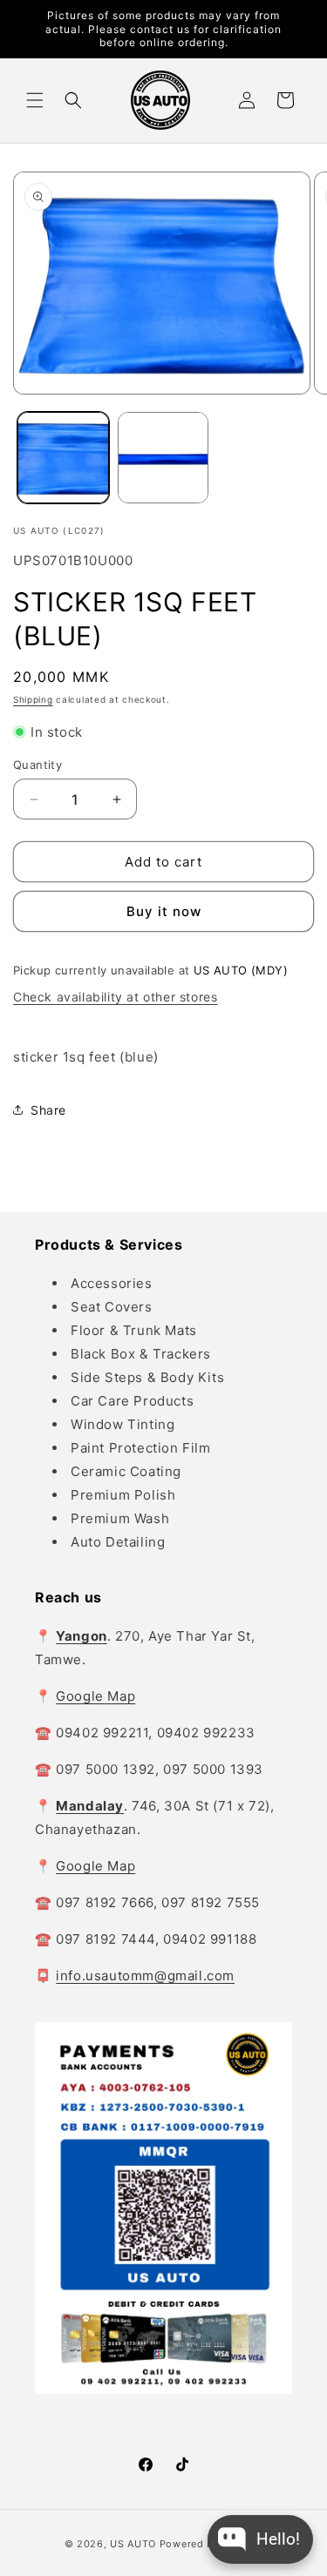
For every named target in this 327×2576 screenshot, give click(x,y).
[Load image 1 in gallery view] (63, 458)
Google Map (95, 1696)
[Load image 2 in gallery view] (163, 458)
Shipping (33, 699)
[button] (35, 100)
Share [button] (48, 1110)
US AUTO (133, 2544)
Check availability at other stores (115, 997)
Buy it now (164, 911)
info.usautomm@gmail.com (145, 1976)
